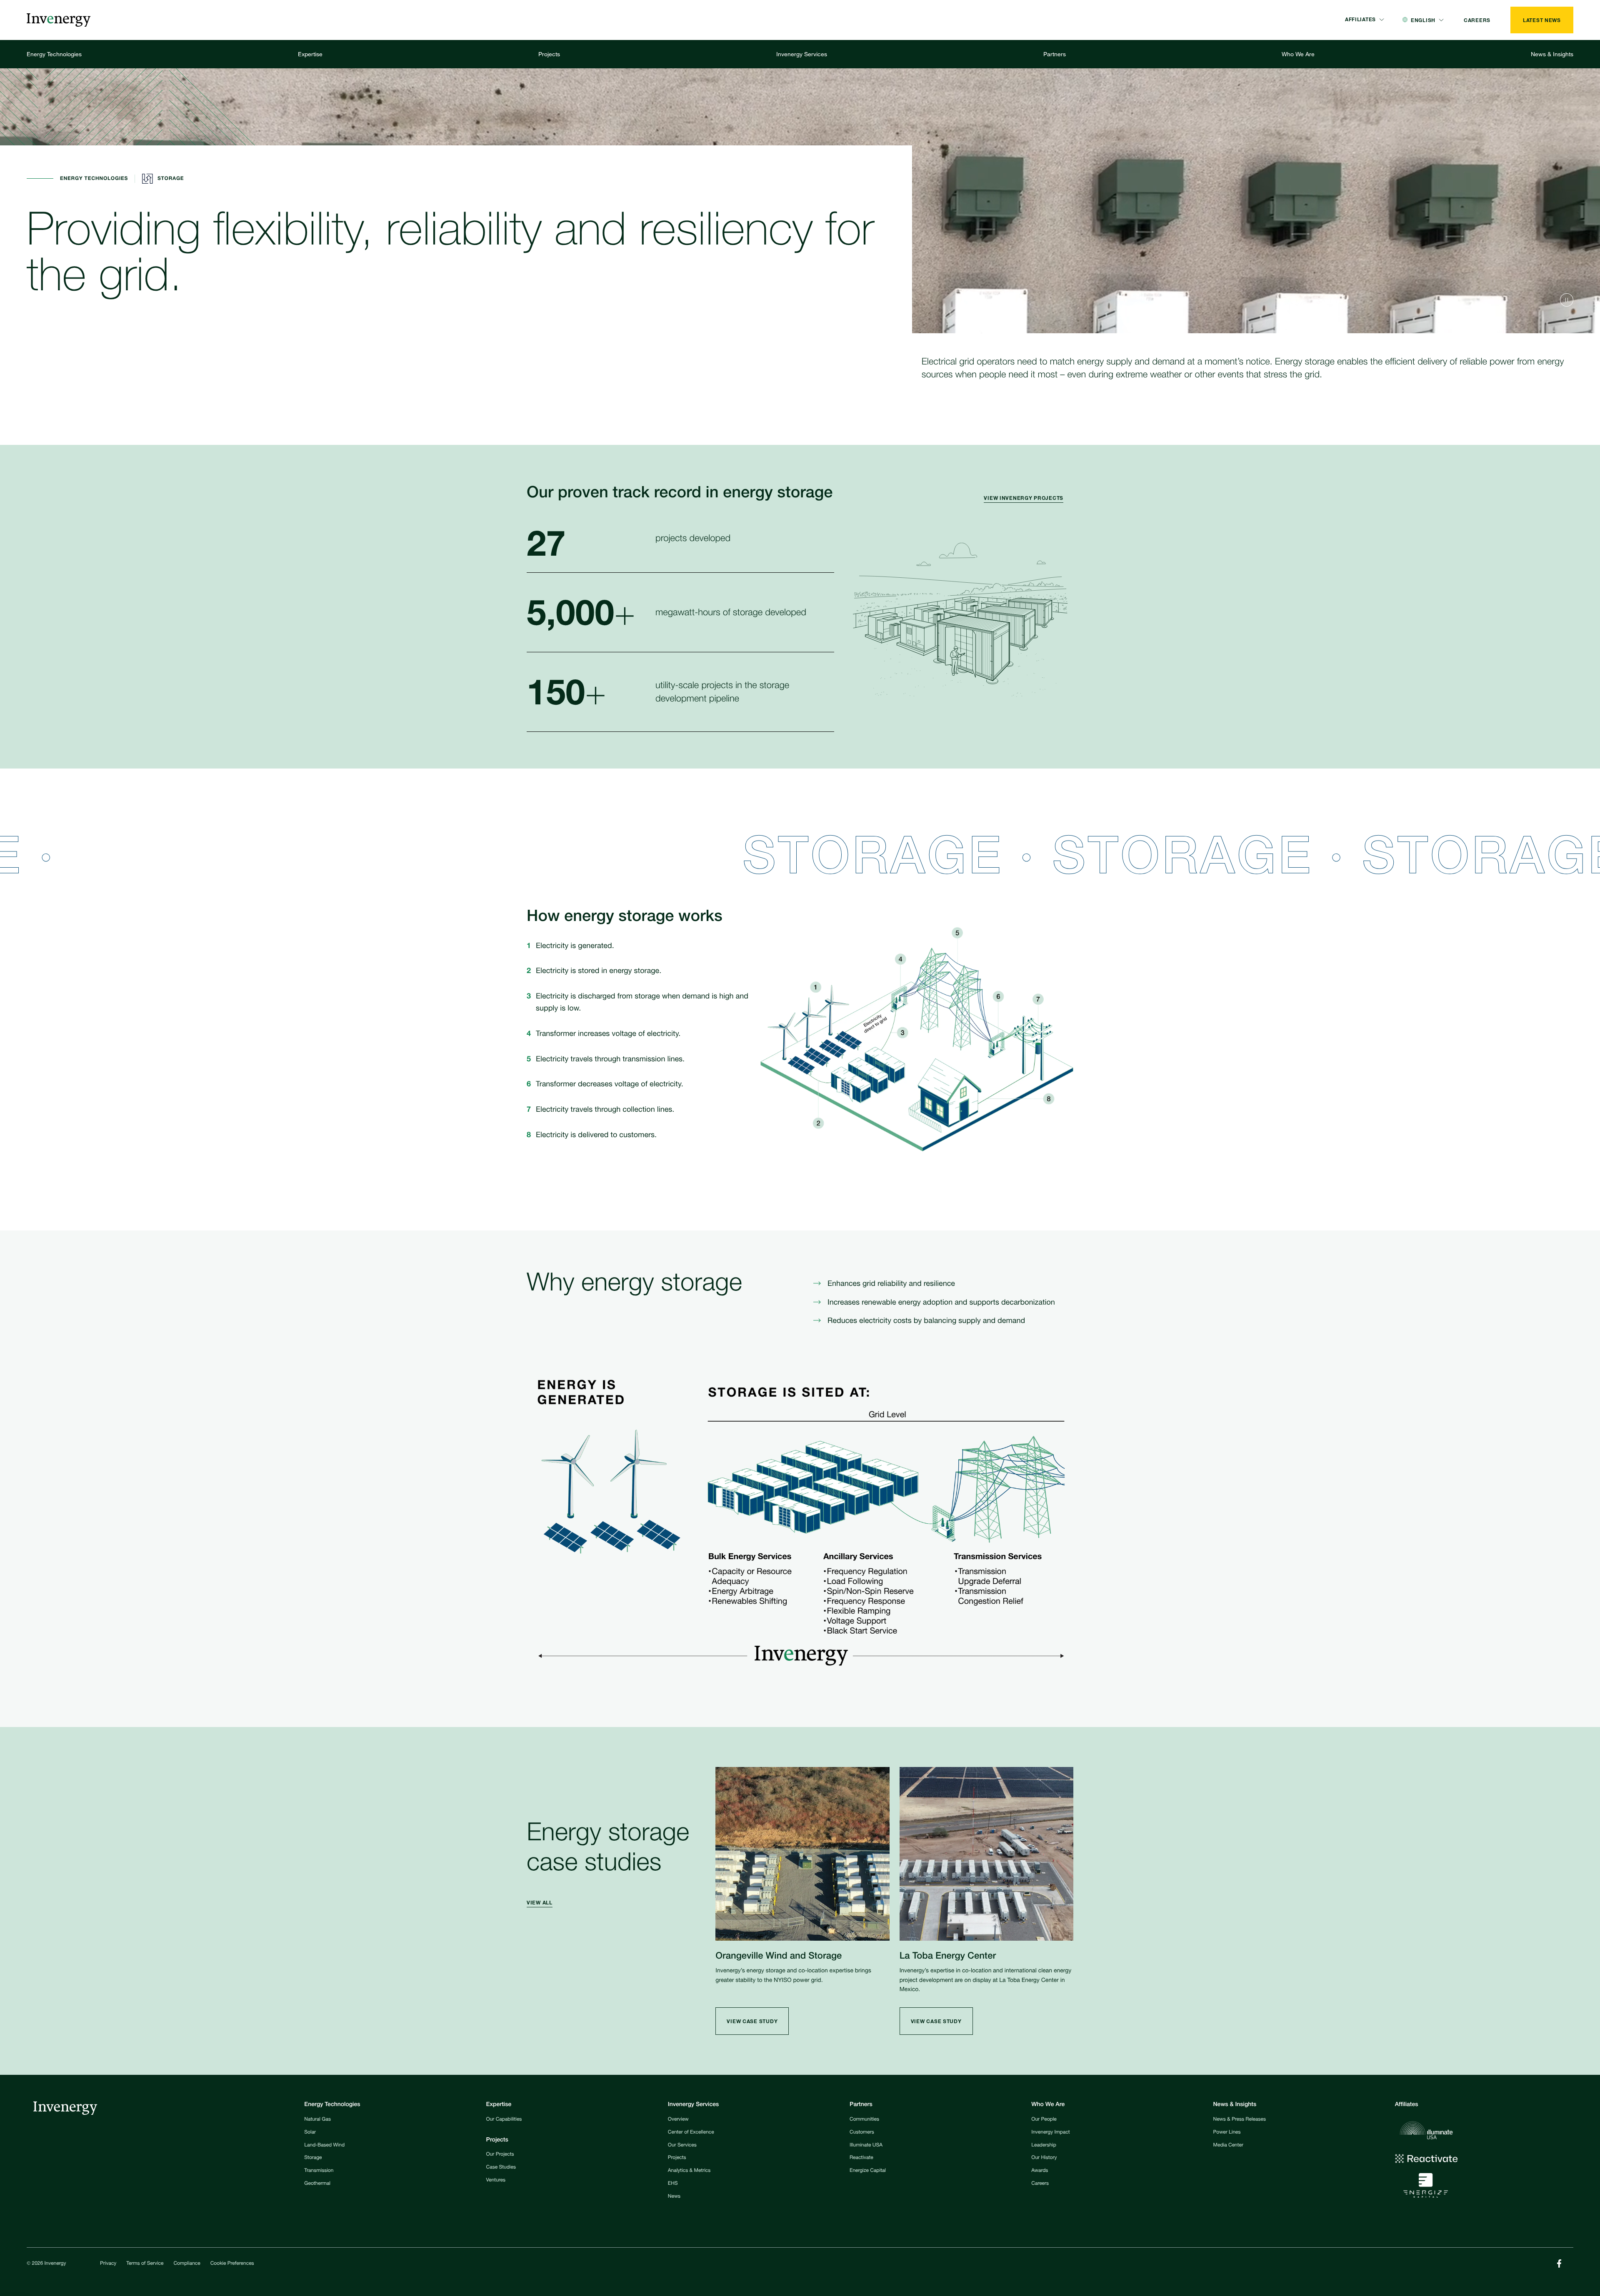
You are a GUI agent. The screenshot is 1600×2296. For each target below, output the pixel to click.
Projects (549, 54)
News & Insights (1552, 54)
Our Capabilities (504, 2120)
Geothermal (317, 2184)
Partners (1055, 54)
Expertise (310, 54)
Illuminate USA (866, 2146)
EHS (673, 2184)
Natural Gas (317, 2120)
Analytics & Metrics (689, 2171)
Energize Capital (868, 2171)
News (674, 2197)
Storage (313, 2158)
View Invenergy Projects (1024, 498)
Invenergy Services (802, 54)
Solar (310, 2133)
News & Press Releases (1240, 2120)
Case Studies (501, 2168)
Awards (1040, 2171)
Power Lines (1227, 2133)
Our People (1044, 2120)
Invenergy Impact (1050, 2133)
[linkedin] (1559, 2264)
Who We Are (1298, 54)
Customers (862, 2133)
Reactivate (861, 2158)
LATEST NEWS (1542, 20)
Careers (1040, 2184)
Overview (678, 2120)
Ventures (496, 2181)
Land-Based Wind (324, 2146)
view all (540, 1903)
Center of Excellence (691, 2133)
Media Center (1228, 2146)
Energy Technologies (54, 54)
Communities (864, 2120)
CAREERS (1477, 20)
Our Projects (500, 2155)
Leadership (1044, 2146)
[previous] (1567, 300)
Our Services (682, 2146)
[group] (1029, 499)
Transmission (319, 2171)
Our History (1044, 2158)
